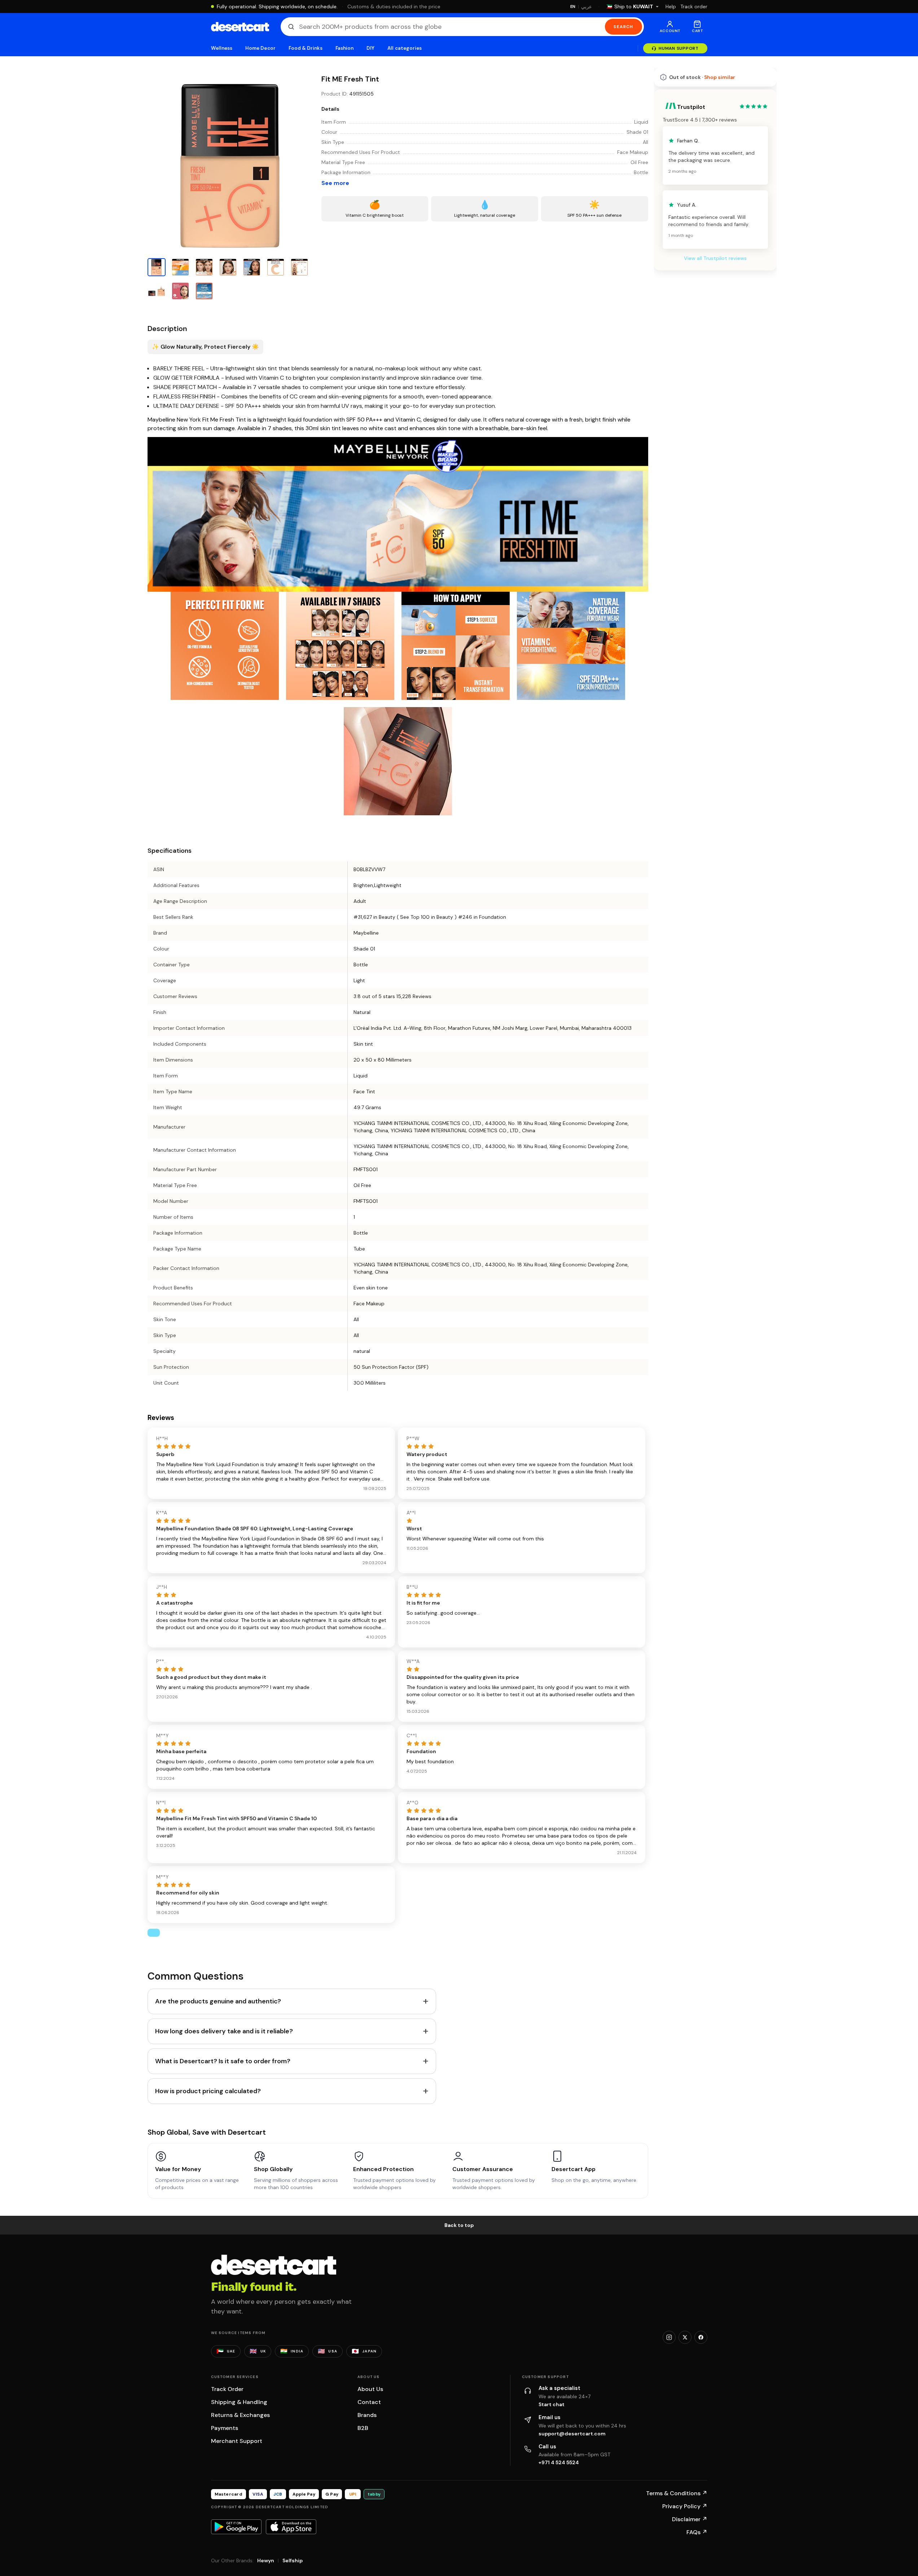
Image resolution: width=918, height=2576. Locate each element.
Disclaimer (690, 2519)
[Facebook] (701, 2337)
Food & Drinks (306, 48)
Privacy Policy (685, 2506)
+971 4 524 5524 (559, 2462)
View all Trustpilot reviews (715, 456)
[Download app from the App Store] (291, 2527)
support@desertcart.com (572, 2434)
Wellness (222, 48)
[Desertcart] (240, 27)
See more (335, 183)
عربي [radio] (587, 7)
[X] (685, 2337)
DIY (370, 48)
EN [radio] (573, 6)
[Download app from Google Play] (236, 2527)
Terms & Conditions (677, 2493)
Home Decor (260, 48)
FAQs (697, 2532)
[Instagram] (669, 2337)
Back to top (459, 2225)
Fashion (344, 48)
